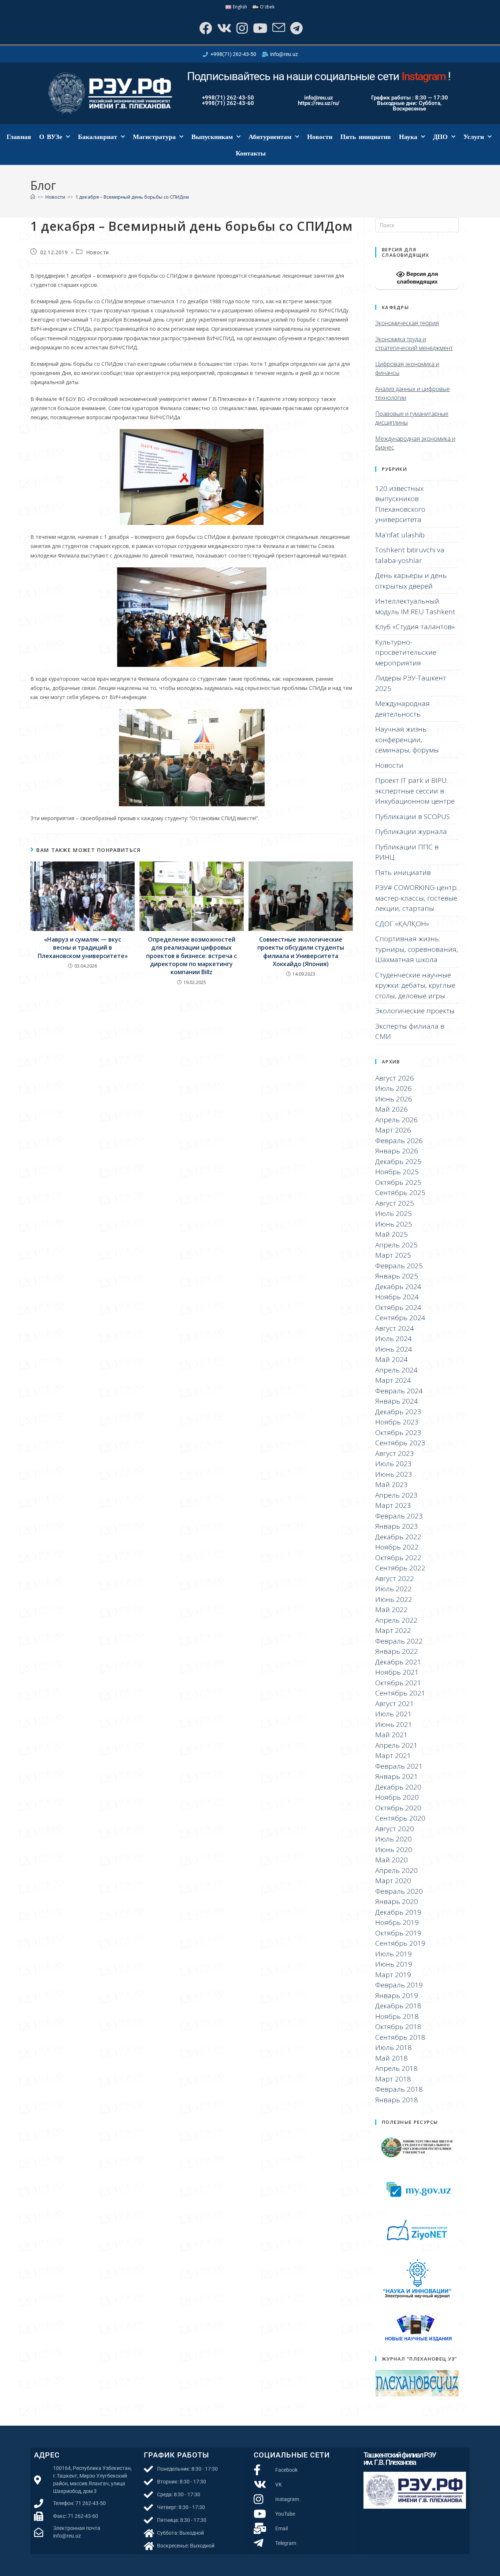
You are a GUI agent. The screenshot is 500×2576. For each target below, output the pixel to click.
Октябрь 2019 (398, 1933)
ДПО (440, 137)
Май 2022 (391, 1610)
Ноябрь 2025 (397, 1172)
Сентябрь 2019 (400, 1943)
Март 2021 (393, 1755)
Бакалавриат (98, 137)
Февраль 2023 (399, 1516)
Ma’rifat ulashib (400, 535)
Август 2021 (395, 1704)
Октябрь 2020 (398, 1808)
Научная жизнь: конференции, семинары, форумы (407, 739)
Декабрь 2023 (398, 1412)
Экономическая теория (407, 323)
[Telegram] (296, 28)
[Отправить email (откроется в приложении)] (278, 28)
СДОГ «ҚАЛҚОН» (402, 924)
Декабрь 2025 (398, 1161)
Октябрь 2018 (398, 2027)
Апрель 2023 (396, 1495)
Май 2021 (391, 1735)
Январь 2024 (397, 1401)
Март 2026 (393, 1130)
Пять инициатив (366, 137)
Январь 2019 (397, 1995)
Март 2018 (393, 2079)
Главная (19, 137)
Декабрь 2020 (398, 1787)
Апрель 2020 (396, 1870)
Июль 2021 (393, 1714)
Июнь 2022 (394, 1599)
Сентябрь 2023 (400, 1443)
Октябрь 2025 (398, 1182)
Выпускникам (212, 137)
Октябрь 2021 (398, 1683)
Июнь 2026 (394, 1099)
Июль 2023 (393, 1464)
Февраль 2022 (399, 1641)
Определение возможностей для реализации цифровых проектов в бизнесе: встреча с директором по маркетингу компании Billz (191, 956)
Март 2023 (393, 1505)
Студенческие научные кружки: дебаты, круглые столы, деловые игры (415, 985)
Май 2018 (391, 2058)
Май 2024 (391, 1359)
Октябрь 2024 (398, 1307)
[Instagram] (241, 28)
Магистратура (154, 137)
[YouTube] (259, 28)
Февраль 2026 (399, 1141)
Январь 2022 (397, 1651)
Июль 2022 (393, 1589)
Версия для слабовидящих (417, 278)
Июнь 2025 (394, 1224)
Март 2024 (393, 1380)
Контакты (251, 153)
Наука (408, 137)
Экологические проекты (415, 1011)
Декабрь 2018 (398, 2006)
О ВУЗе (51, 137)
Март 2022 (393, 1630)
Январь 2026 (397, 1151)
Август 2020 (395, 1829)
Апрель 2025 (396, 1245)
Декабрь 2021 (398, 1662)
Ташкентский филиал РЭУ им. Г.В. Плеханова (400, 2459)
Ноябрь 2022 (397, 1547)
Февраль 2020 (399, 1891)
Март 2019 (393, 1975)
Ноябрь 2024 (397, 1297)
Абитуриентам (270, 137)
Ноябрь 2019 (397, 1922)
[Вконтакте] (223, 28)
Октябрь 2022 (398, 1558)
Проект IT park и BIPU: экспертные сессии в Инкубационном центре (415, 791)
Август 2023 (395, 1453)
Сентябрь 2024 (400, 1318)
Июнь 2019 (394, 1964)
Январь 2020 (397, 1901)
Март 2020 (393, 1881)
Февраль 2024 (399, 1391)
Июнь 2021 (394, 1724)
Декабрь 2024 (398, 1287)
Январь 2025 (397, 1276)
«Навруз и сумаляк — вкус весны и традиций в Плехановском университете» (83, 948)
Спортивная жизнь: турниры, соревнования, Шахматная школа (417, 949)
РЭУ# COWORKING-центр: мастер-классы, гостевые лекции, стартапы (416, 898)
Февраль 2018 (399, 2089)
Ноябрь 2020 (397, 1797)
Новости (320, 137)
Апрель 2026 (396, 1120)
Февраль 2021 (399, 1766)
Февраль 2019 (399, 1985)
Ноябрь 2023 (397, 1422)
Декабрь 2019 (398, 1912)
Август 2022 (395, 1578)
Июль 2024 (393, 1338)
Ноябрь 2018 (397, 2016)
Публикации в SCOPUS (413, 816)
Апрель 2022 (396, 1620)
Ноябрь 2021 (397, 1672)
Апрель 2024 (396, 1370)
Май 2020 (391, 1860)
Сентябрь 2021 (400, 1693)
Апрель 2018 (396, 2068)
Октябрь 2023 (398, 1432)
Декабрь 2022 (398, 1537)
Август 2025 (395, 1203)
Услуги (474, 137)
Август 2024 (395, 1328)
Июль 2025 (393, 1213)
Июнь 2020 (394, 1850)
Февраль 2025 (399, 1266)
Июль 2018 (393, 2047)
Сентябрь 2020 (400, 1818)
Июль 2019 (393, 1954)
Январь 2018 (397, 2100)
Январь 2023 (397, 1526)
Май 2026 (391, 1109)
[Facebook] (205, 28)
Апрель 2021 (396, 1745)
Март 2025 (393, 1255)
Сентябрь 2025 (400, 1193)
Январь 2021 (397, 1776)
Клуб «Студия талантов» (415, 627)
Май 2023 (391, 1484)
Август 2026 (395, 1078)
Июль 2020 (393, 1839)
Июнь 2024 (394, 1349)
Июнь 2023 (394, 1474)
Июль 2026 (393, 1088)
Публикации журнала (411, 831)
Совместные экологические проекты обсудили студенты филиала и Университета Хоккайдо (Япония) (301, 952)
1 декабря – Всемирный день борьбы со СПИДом (132, 197)
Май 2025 (391, 1234)
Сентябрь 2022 (400, 1568)
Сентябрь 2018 (400, 2037)
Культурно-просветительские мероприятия (406, 652)
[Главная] (33, 197)
